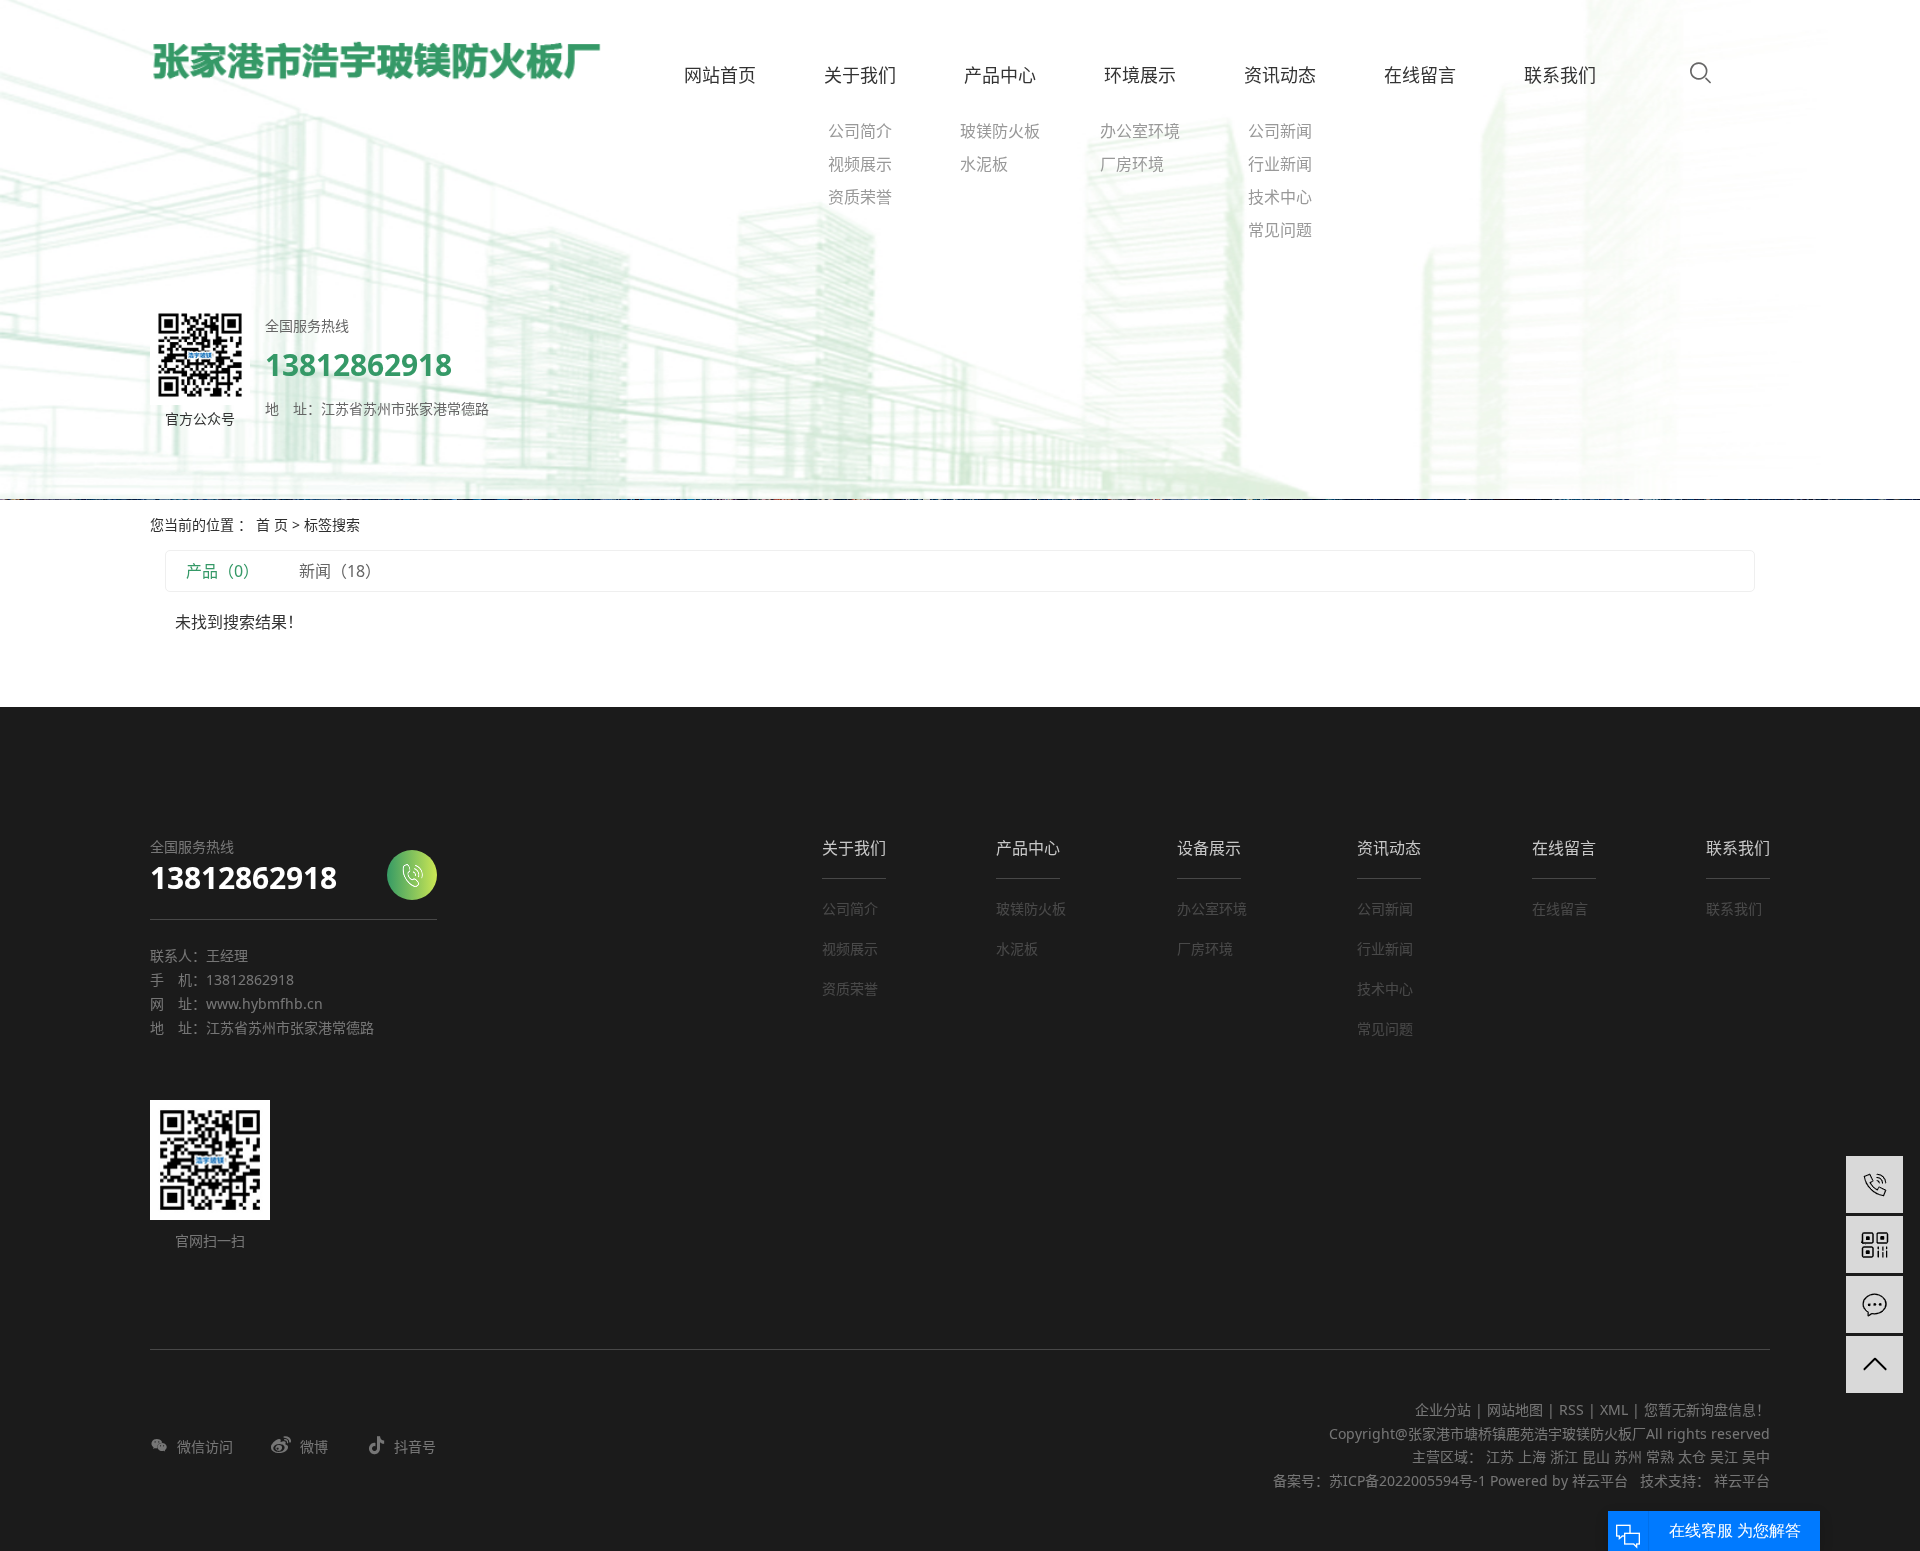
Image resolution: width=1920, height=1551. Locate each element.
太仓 (1692, 1456)
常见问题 (1280, 230)
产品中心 (1028, 848)
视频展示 (860, 164)
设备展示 (1209, 848)
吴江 (1724, 1456)
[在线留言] (1874, 1304)
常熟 (1660, 1456)
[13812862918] (1874, 1184)
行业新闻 (1280, 164)
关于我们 (854, 848)
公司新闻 (1280, 131)
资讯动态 (1389, 848)
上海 (1532, 1456)
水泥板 (984, 164)
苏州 (1628, 1456)
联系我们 (1738, 848)
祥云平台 (1600, 1480)
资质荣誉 (860, 197)
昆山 (1596, 1456)
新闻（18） (340, 571)
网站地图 (1517, 1409)
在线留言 (1564, 848)
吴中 (1756, 1456)
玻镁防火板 (1000, 131)
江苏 (1500, 1456)
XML (1614, 1409)
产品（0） (222, 571)
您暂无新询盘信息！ (1707, 1409)
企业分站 (1443, 1409)
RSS (1571, 1409)
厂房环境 (1132, 164)
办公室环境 (1140, 131)
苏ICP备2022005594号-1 (1407, 1480)
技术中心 (1280, 197)
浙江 (1564, 1456)
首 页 (272, 524)
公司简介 (860, 131)
